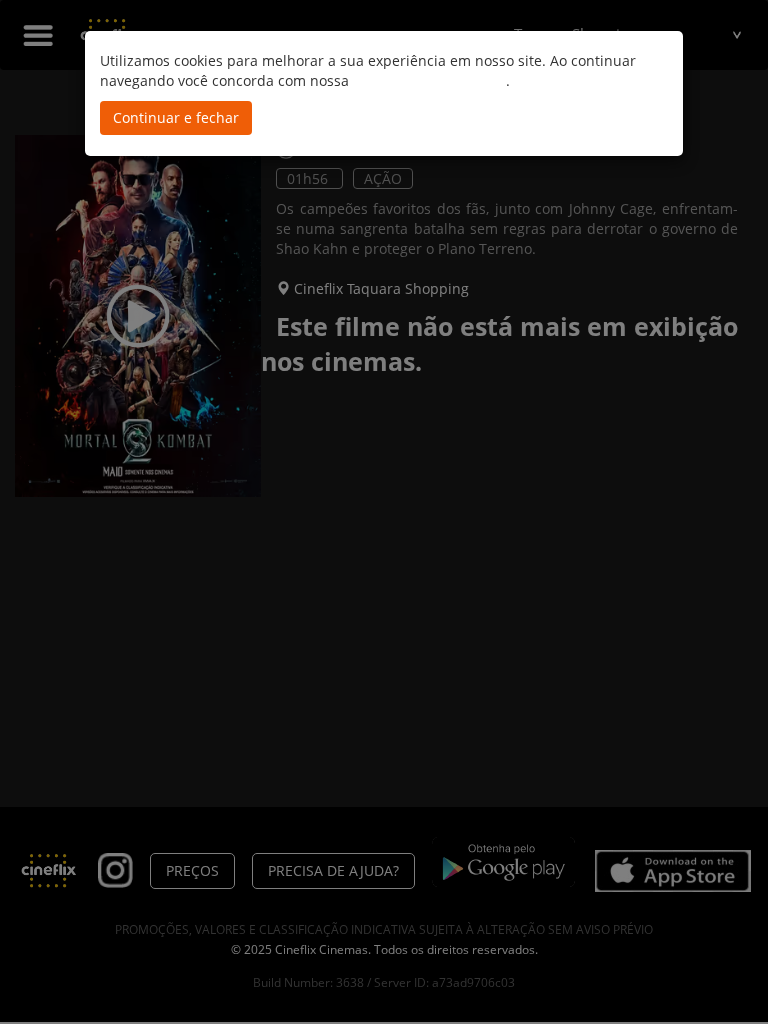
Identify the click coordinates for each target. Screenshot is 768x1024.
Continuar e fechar (176, 117)
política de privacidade (429, 80)
